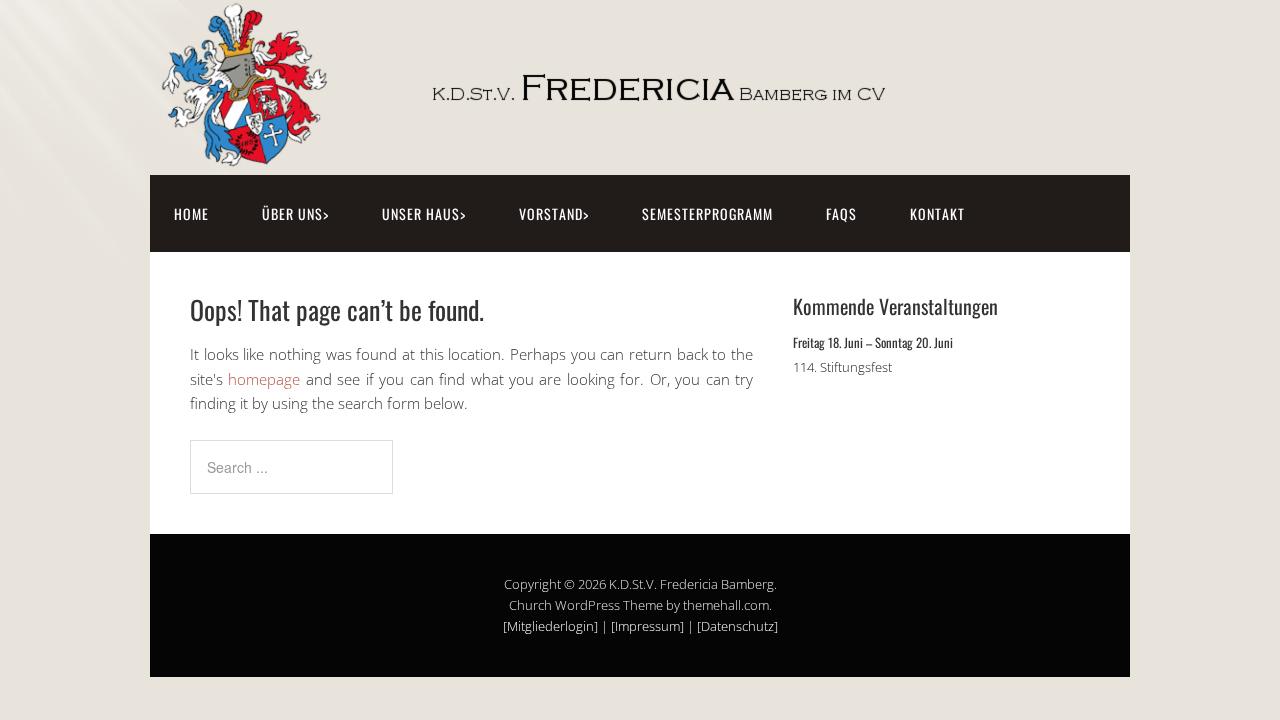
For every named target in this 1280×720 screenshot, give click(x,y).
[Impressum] (647, 626)
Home (191, 213)
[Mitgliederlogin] (550, 626)
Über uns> (295, 213)
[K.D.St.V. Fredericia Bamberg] (575, 152)
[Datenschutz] (737, 626)
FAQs (841, 213)
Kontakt (937, 213)
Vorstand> (554, 213)
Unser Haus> (424, 213)
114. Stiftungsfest (842, 367)
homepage (264, 379)
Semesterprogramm (707, 213)
